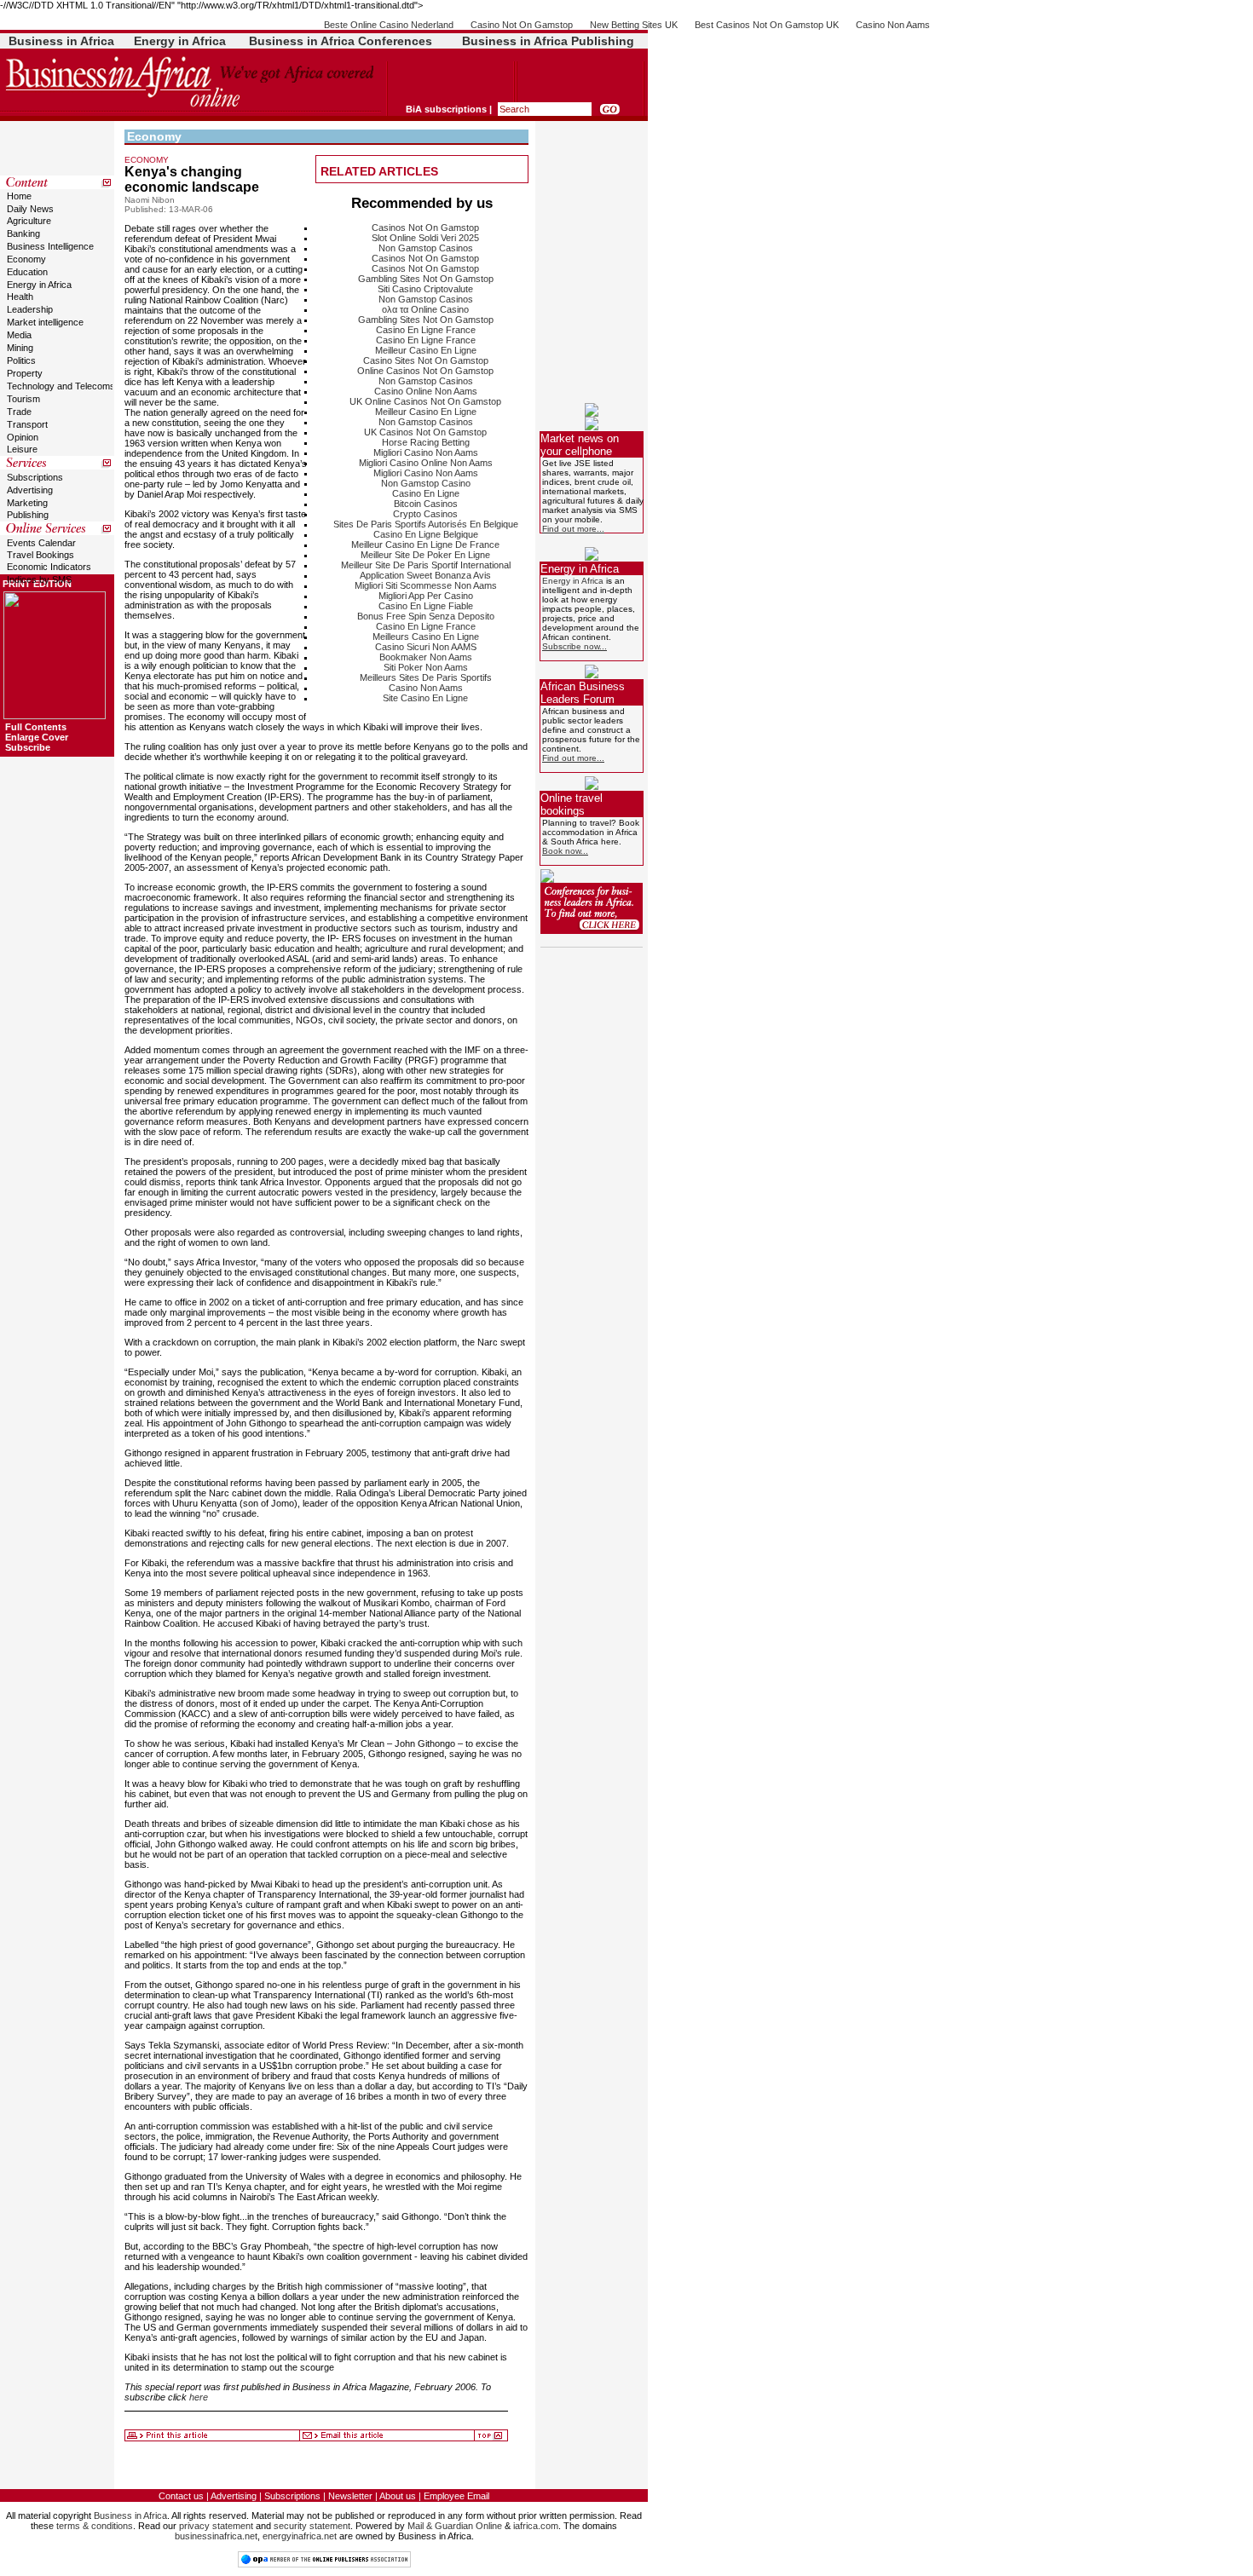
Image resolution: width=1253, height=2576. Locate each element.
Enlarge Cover (37, 737)
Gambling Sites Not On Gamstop (426, 279)
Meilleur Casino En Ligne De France (425, 545)
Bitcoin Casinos (426, 504)
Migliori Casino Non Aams (426, 452)
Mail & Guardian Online (455, 2526)
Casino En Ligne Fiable (426, 606)
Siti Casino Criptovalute (425, 289)
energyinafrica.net (300, 2536)
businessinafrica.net (216, 2536)
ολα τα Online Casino (425, 309)
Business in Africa (61, 41)
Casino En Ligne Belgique (426, 534)
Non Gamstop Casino (426, 483)
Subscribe (28, 747)
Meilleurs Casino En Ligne (426, 637)
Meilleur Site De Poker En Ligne (425, 555)
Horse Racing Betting (426, 442)
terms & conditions (95, 2526)
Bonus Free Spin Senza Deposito (426, 616)
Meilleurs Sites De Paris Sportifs (426, 677)
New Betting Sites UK (634, 25)
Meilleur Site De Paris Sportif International (426, 565)
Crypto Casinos (425, 514)
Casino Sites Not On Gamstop (426, 360)
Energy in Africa (180, 41)
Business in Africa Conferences (341, 41)
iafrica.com (536, 2526)
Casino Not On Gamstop (522, 25)
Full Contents (36, 727)
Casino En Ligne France (426, 330)
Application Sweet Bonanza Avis (425, 575)
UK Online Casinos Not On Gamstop (425, 401)
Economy (154, 136)
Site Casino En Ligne (425, 698)
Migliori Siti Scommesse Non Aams (426, 585)
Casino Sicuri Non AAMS (426, 647)
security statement (312, 2526)
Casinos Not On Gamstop (425, 228)
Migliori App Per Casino (426, 596)
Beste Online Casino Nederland (389, 25)
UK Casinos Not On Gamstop (425, 432)
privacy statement (216, 2526)
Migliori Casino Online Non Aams (426, 463)
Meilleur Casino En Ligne (426, 350)
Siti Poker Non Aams (426, 667)
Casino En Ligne (426, 493)
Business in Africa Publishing (548, 41)
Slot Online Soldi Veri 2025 (425, 238)
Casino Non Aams (893, 25)
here (199, 2397)
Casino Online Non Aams (426, 391)
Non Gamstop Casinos (426, 248)
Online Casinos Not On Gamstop (425, 371)
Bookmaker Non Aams (426, 657)
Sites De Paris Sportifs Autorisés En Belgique (426, 524)
